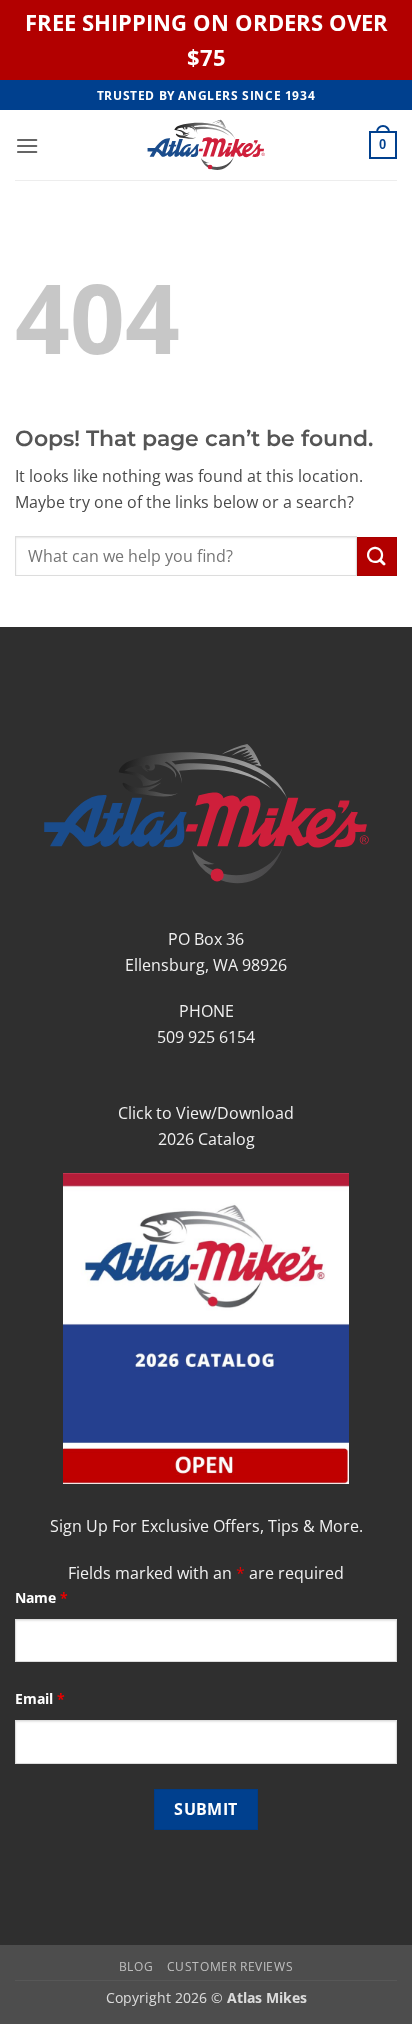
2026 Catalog (206, 1139)
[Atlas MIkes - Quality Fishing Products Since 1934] (206, 145)
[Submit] (377, 556)
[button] (27, 145)
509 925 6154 (206, 1037)
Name (41, 1597)
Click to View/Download (206, 1113)
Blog (136, 1966)
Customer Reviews (230, 1966)
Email (40, 1698)
